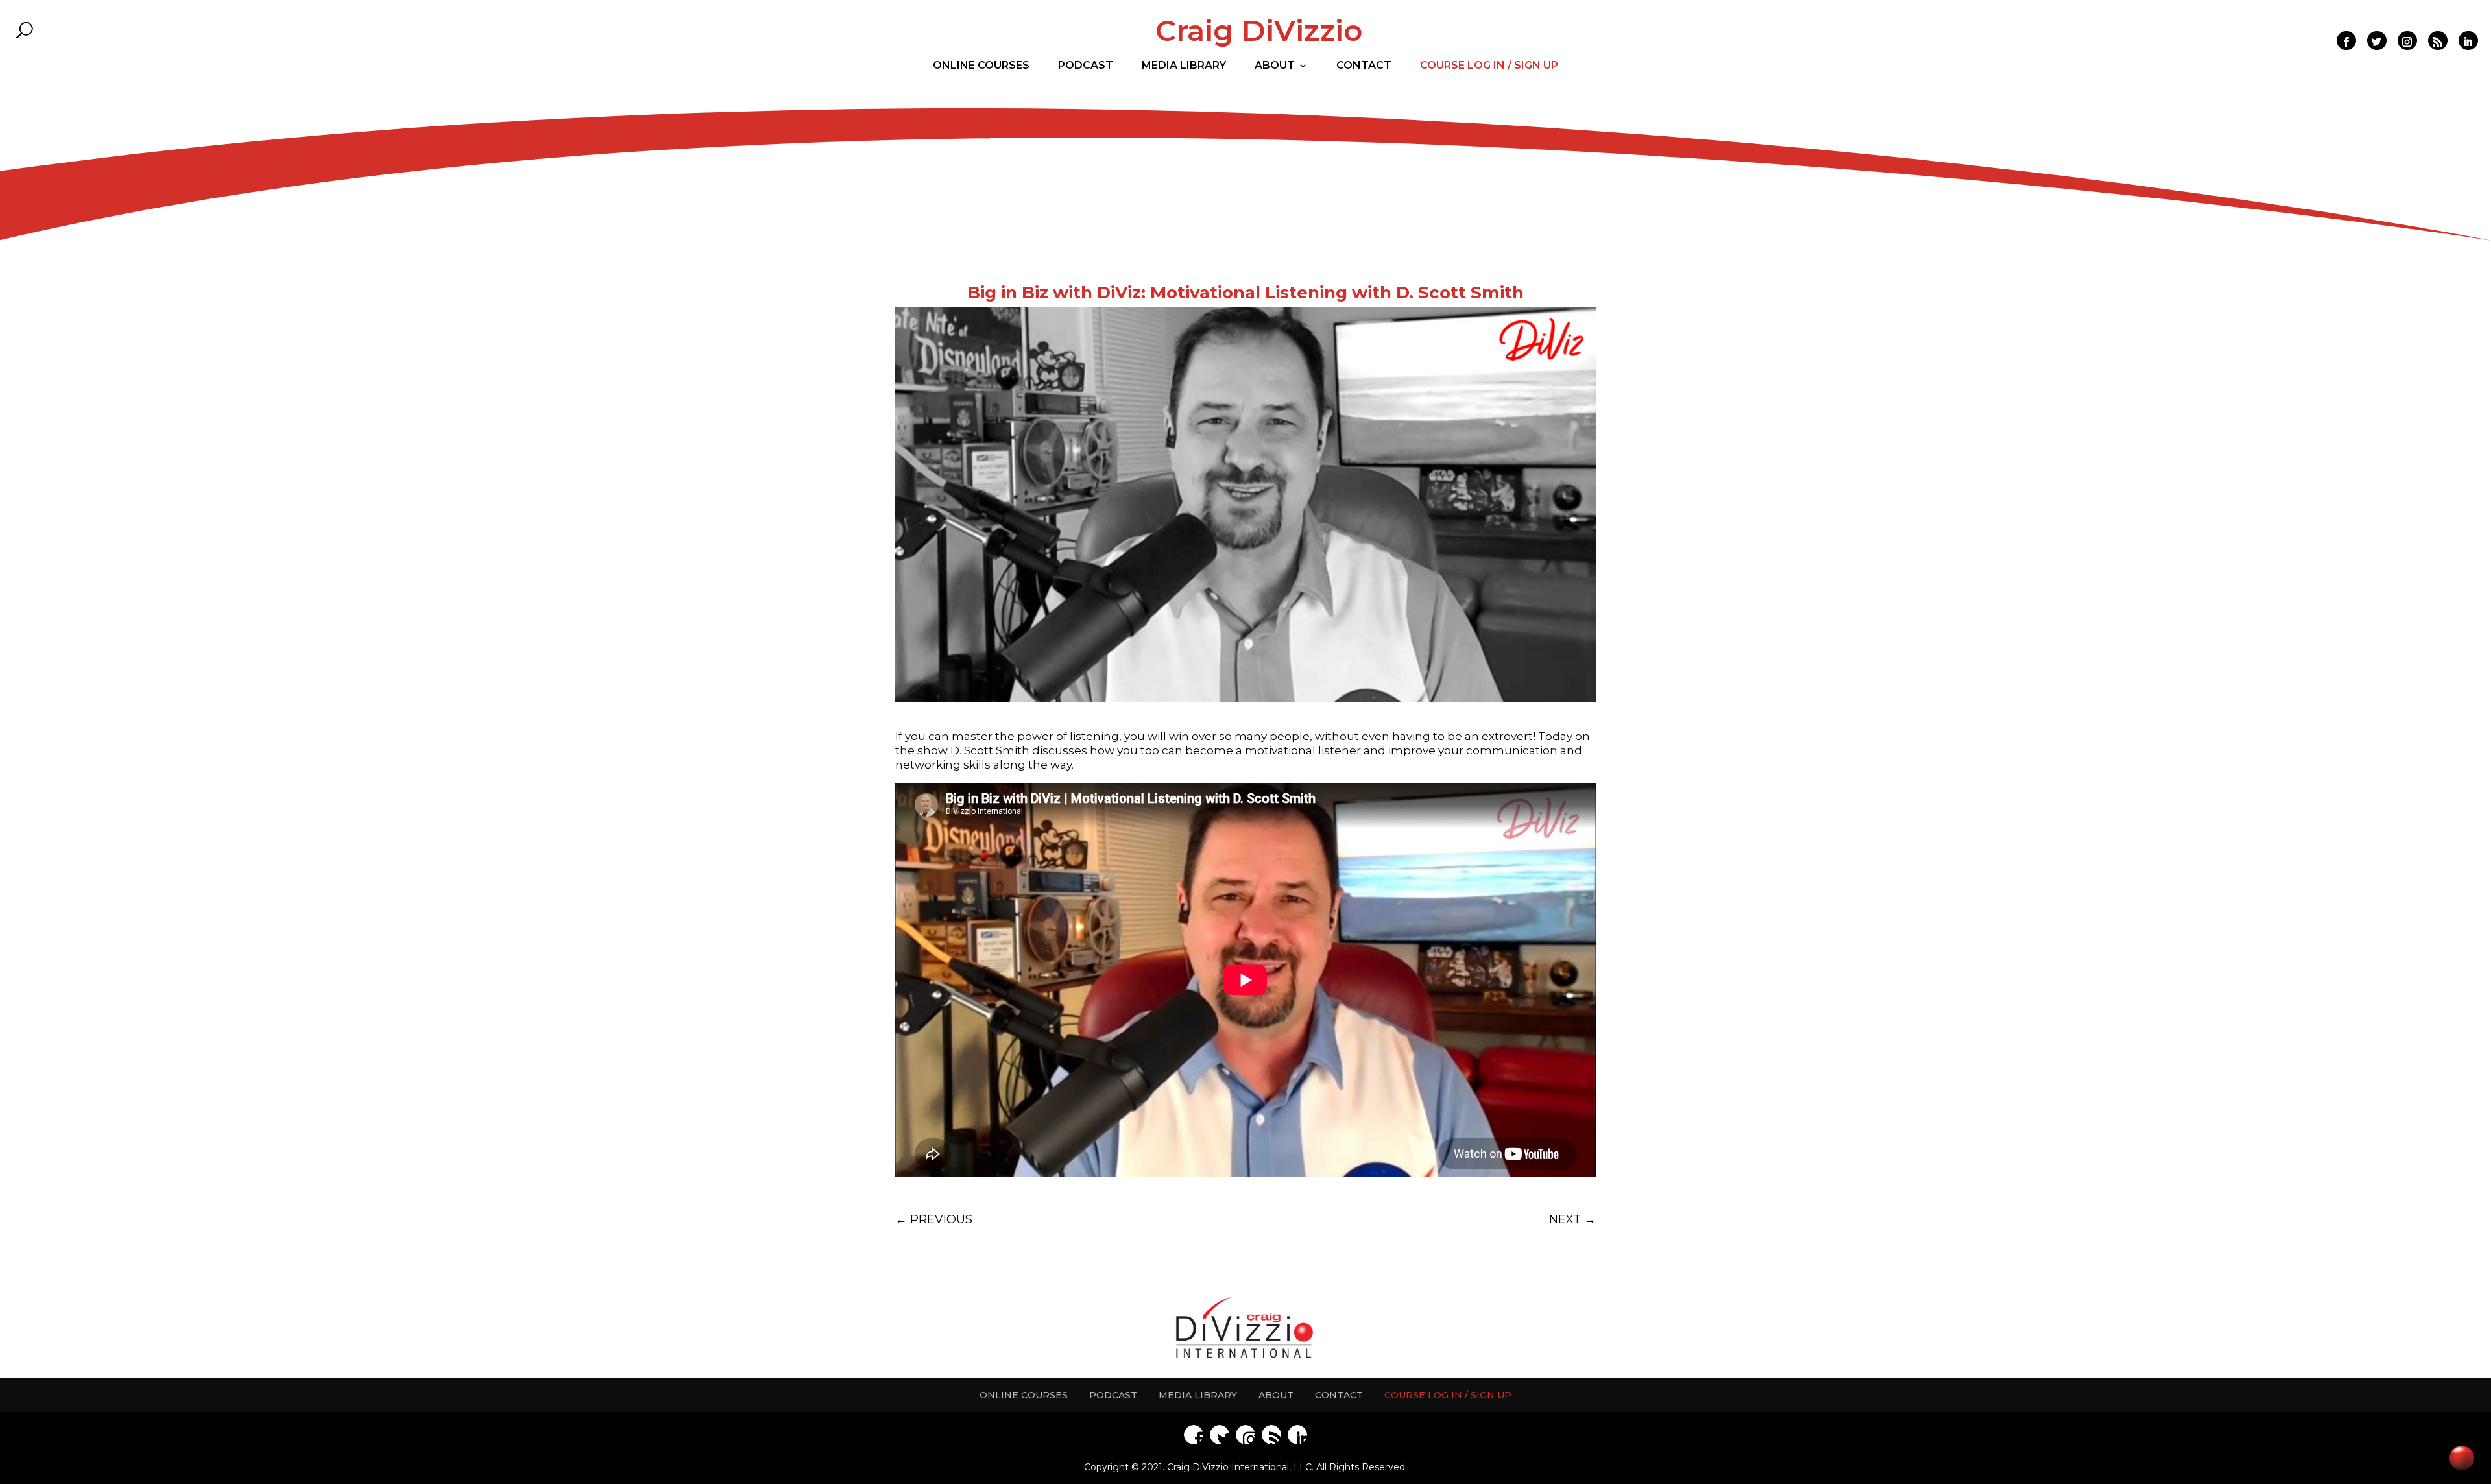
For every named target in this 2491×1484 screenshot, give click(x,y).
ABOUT (1276, 1395)
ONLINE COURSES (1024, 1395)
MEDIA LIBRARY (1198, 1395)
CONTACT (1339, 1395)
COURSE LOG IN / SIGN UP (1448, 1395)
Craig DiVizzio (1259, 30)
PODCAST (1113, 1395)
